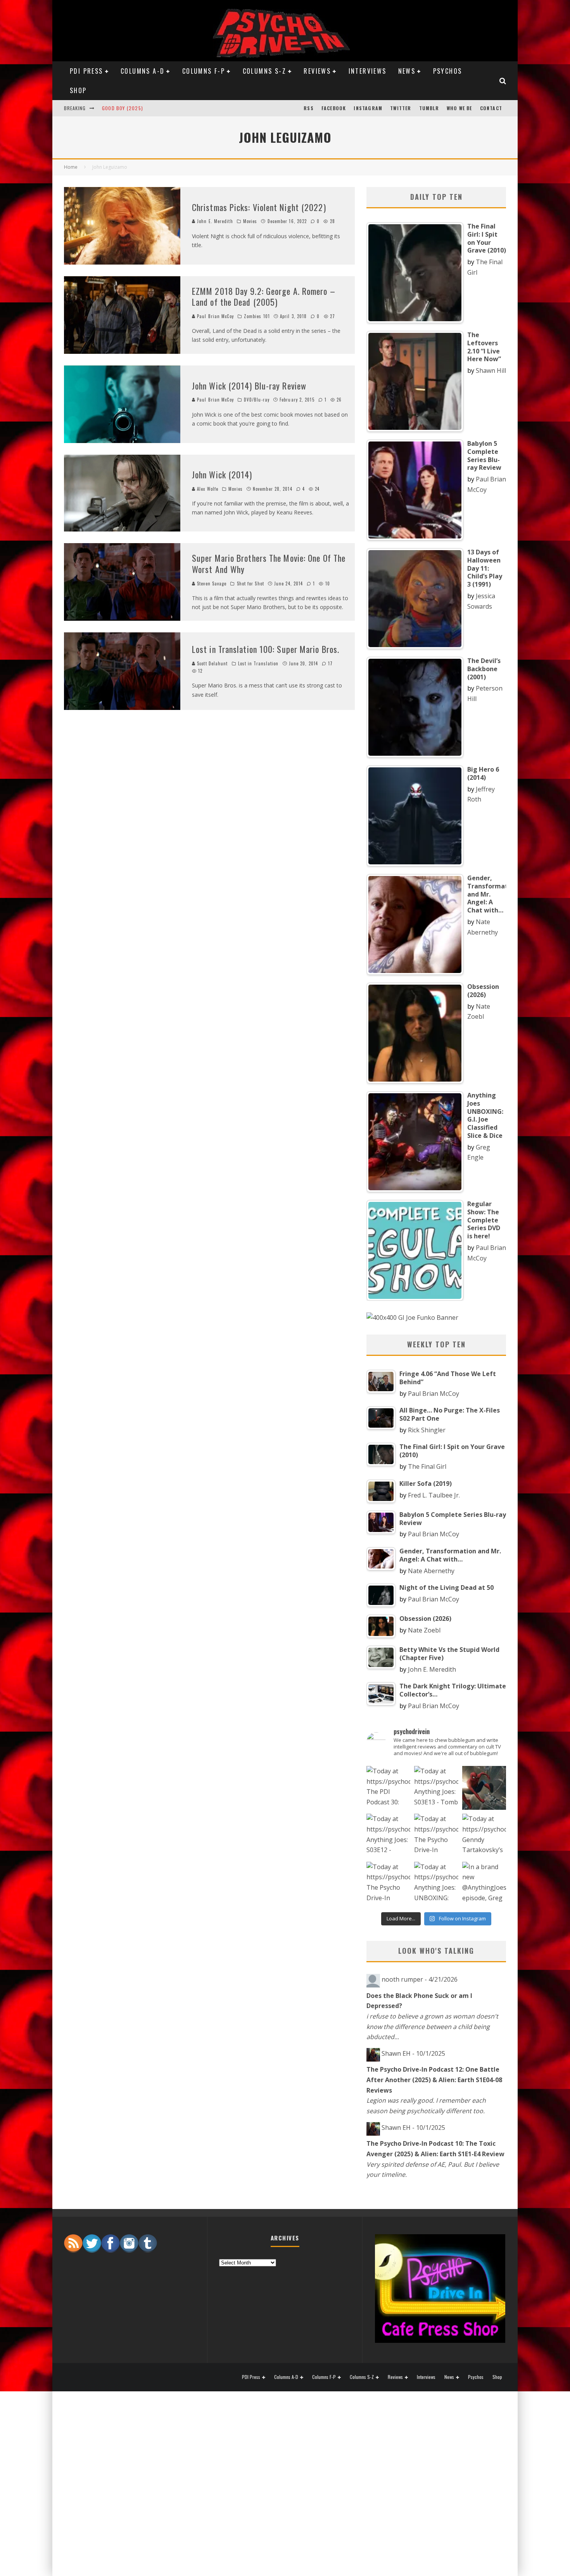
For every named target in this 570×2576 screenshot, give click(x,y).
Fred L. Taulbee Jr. (434, 1495)
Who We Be (459, 108)
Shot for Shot (250, 583)
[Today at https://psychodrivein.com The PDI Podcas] (388, 1788)
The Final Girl (427, 1466)
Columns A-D (142, 71)
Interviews (368, 71)
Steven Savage (212, 583)
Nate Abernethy (431, 1571)
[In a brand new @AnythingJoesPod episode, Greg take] (484, 1884)
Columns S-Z (264, 71)
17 (330, 663)
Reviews (317, 71)
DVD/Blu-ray (257, 400)
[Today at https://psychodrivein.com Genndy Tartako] (484, 1836)
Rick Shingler (427, 1430)
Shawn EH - (413, 2053)
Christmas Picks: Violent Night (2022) (259, 207)
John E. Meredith (214, 221)
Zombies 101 (257, 316)
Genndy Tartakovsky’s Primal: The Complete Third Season (176, 103)
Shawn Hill (491, 370)
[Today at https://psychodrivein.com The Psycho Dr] (436, 1836)
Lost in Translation (258, 663)
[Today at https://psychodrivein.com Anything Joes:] (436, 1788)
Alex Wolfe (208, 489)
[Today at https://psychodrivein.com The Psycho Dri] (484, 1788)
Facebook (334, 108)
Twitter (401, 108)
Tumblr (429, 108)
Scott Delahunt (212, 663)
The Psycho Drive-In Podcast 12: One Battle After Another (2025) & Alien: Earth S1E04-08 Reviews (434, 2080)
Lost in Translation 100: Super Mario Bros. (266, 649)
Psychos (448, 71)
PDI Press (86, 71)
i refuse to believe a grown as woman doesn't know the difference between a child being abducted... (432, 2026)
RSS (309, 108)
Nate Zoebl (424, 1630)
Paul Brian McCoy (215, 316)
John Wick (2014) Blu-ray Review (249, 386)
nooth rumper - (420, 1979)
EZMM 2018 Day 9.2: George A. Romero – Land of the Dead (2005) (264, 297)
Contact (491, 108)
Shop (78, 90)
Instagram (368, 108)
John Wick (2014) (222, 474)
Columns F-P (204, 71)
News (407, 71)
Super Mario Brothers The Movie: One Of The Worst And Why (269, 563)
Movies (250, 221)
